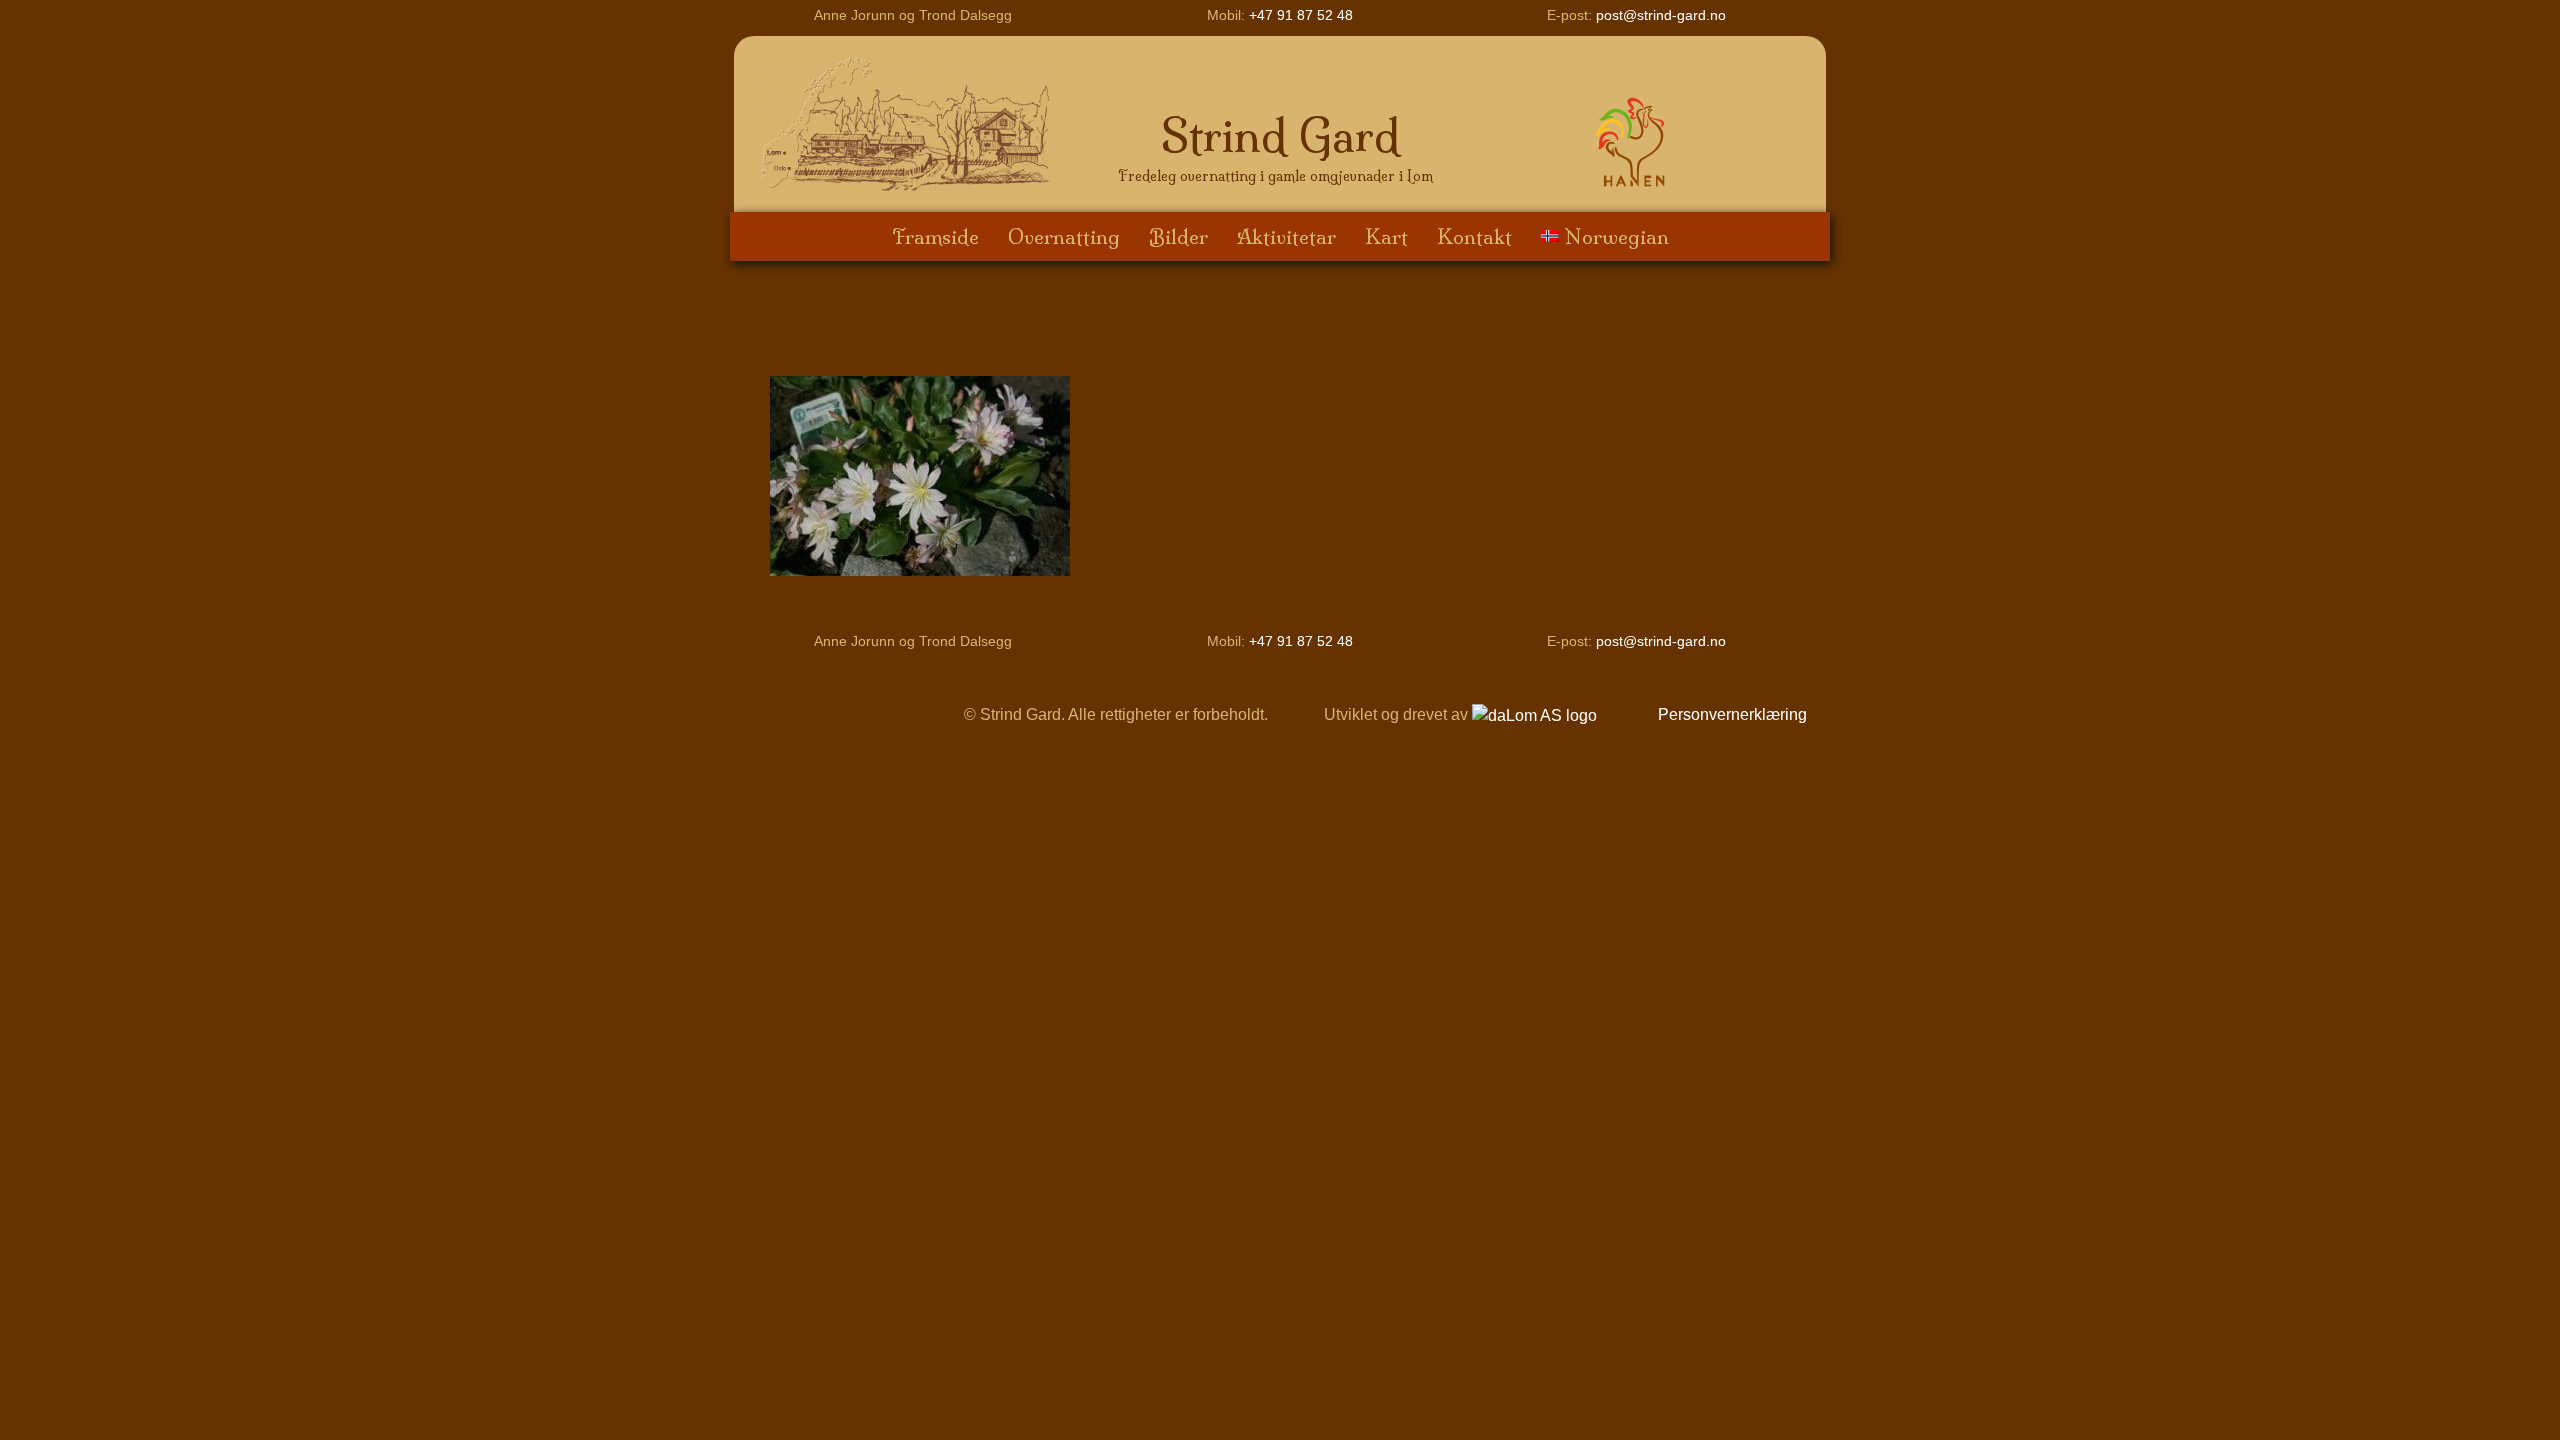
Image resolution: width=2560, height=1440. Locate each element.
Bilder (1178, 236)
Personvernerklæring (1732, 714)
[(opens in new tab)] (1634, 140)
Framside (935, 236)
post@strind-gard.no (1661, 15)
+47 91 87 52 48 (1301, 15)
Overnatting (1064, 236)
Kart (1386, 236)
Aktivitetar (1286, 236)
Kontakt (1474, 236)
